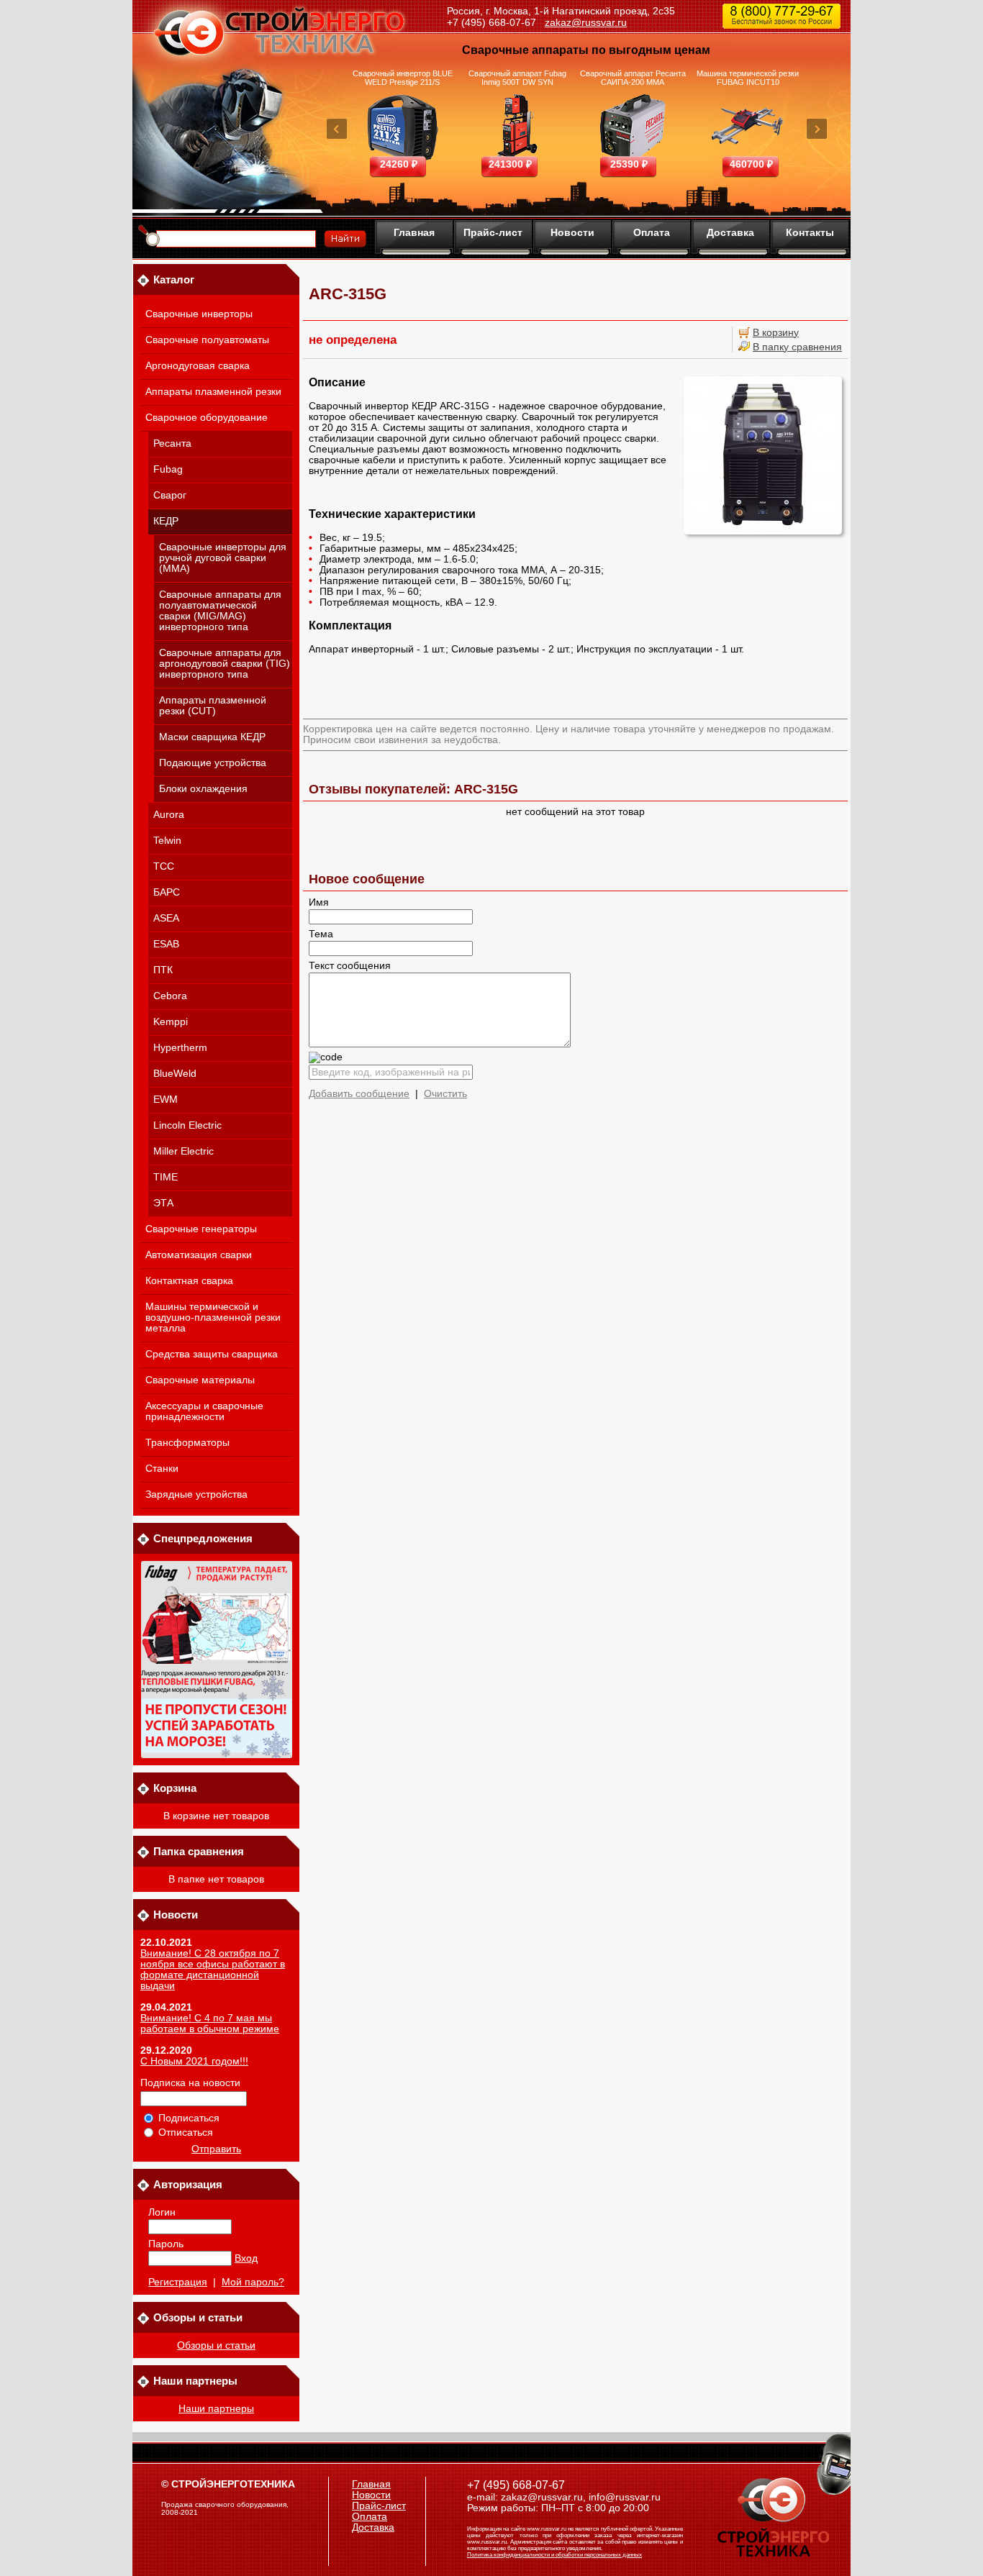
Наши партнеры (216, 2409)
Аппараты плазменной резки (213, 392)
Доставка (730, 232)
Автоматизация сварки (199, 1255)
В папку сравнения (797, 347)
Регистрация (178, 2282)
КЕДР (166, 521)
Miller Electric (184, 1151)
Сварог (170, 495)
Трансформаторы (187, 1443)
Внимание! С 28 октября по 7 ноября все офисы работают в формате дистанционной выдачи (213, 1970)
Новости (572, 232)
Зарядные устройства (196, 1494)
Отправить (216, 2149)
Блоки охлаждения (203, 789)
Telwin (167, 841)
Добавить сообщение (359, 1094)
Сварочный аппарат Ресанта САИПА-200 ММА (633, 78)
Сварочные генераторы (201, 1229)
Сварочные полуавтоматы (207, 340)
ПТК (163, 970)
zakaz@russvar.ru (586, 22)
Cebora (170, 996)
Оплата (652, 232)
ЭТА (163, 1203)
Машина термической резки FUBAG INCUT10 (748, 78)
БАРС (167, 892)
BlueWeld (175, 1074)
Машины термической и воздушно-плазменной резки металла (213, 1317)
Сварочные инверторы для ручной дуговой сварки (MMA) (223, 558)
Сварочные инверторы (199, 314)
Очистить (445, 1094)
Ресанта (172, 443)
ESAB (166, 944)
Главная (414, 232)
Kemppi (171, 1022)
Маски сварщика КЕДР (212, 737)
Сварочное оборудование (207, 418)
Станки (162, 1469)
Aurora (169, 815)
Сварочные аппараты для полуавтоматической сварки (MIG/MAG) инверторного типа (220, 611)
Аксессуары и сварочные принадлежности (204, 1411)
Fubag (168, 469)
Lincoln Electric (187, 1125)
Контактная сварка (189, 1281)
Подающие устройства (213, 763)
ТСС (164, 866)
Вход (246, 2258)
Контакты (810, 232)
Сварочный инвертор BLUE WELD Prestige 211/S (403, 78)
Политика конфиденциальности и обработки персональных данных (554, 2555)
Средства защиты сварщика (212, 1354)
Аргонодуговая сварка (198, 366)
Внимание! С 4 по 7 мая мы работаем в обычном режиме (210, 2024)
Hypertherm (180, 1048)
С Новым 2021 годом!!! (194, 2061)
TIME (166, 1177)
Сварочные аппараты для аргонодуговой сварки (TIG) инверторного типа (225, 664)
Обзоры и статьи (216, 2345)
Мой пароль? (253, 2282)
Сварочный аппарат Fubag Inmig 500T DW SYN (517, 78)
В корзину (776, 333)
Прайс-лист (493, 232)
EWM (166, 1100)
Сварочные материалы (200, 1380)
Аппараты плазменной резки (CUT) (213, 706)
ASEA (166, 918)
